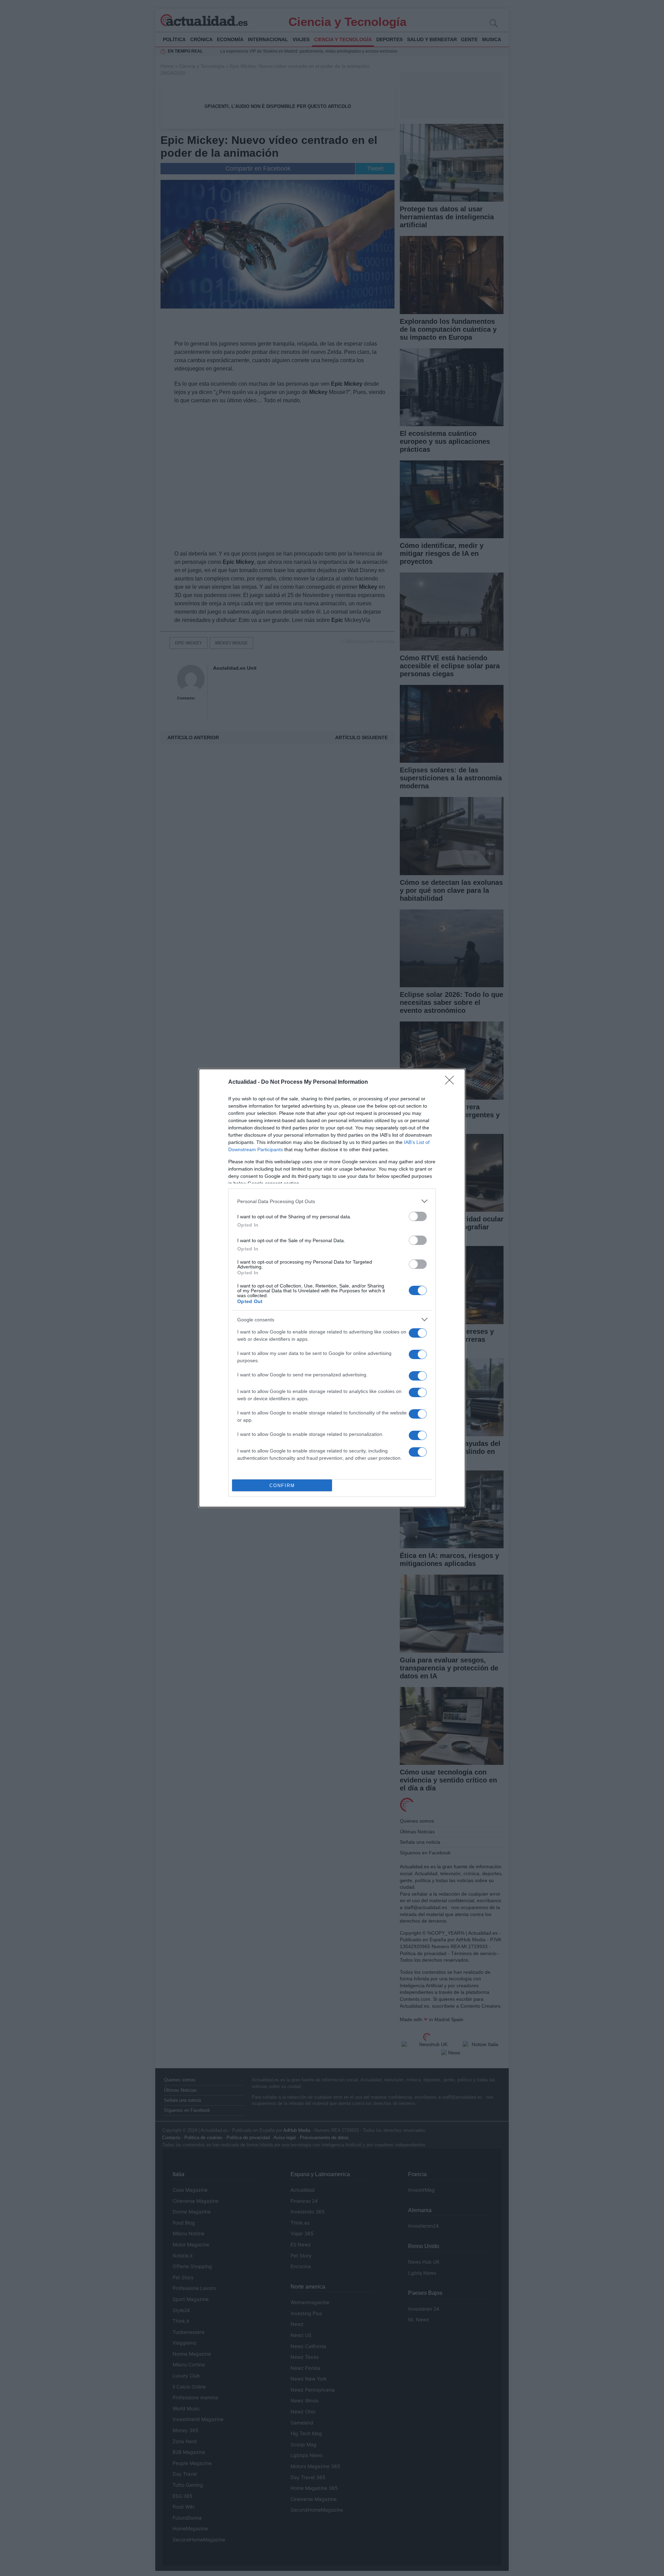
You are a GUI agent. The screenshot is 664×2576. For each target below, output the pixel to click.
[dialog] (332, 1288)
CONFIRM (282, 1486)
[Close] (452, 1082)
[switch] (418, 1216)
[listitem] (332, 1201)
